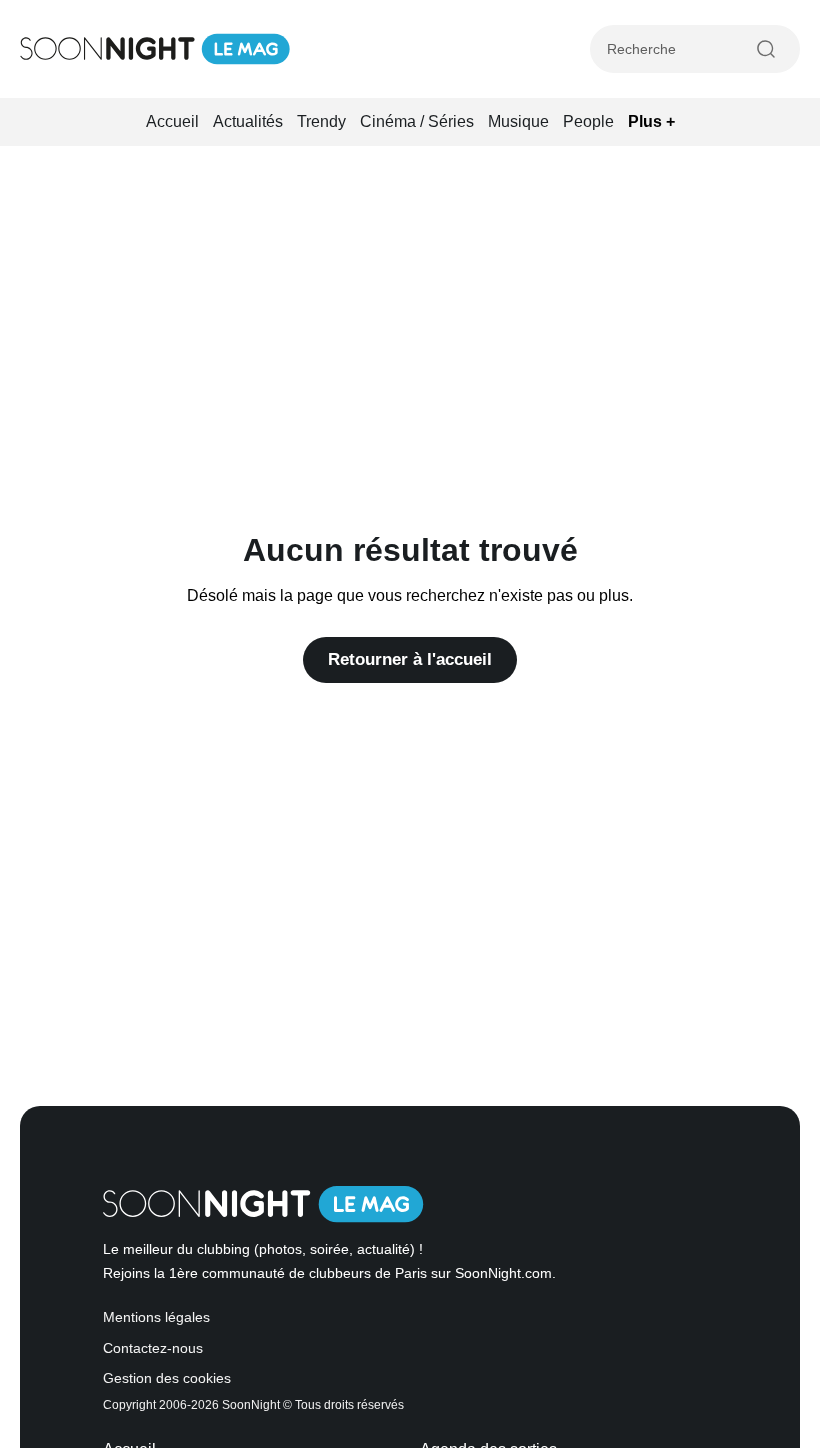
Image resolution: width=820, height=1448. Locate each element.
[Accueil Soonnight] (155, 49)
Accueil (172, 121)
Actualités (248, 121)
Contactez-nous (153, 1348)
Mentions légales (156, 1317)
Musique (518, 121)
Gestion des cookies (167, 1378)
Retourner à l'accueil (410, 659)
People (588, 121)
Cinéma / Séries (417, 121)
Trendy (321, 121)
